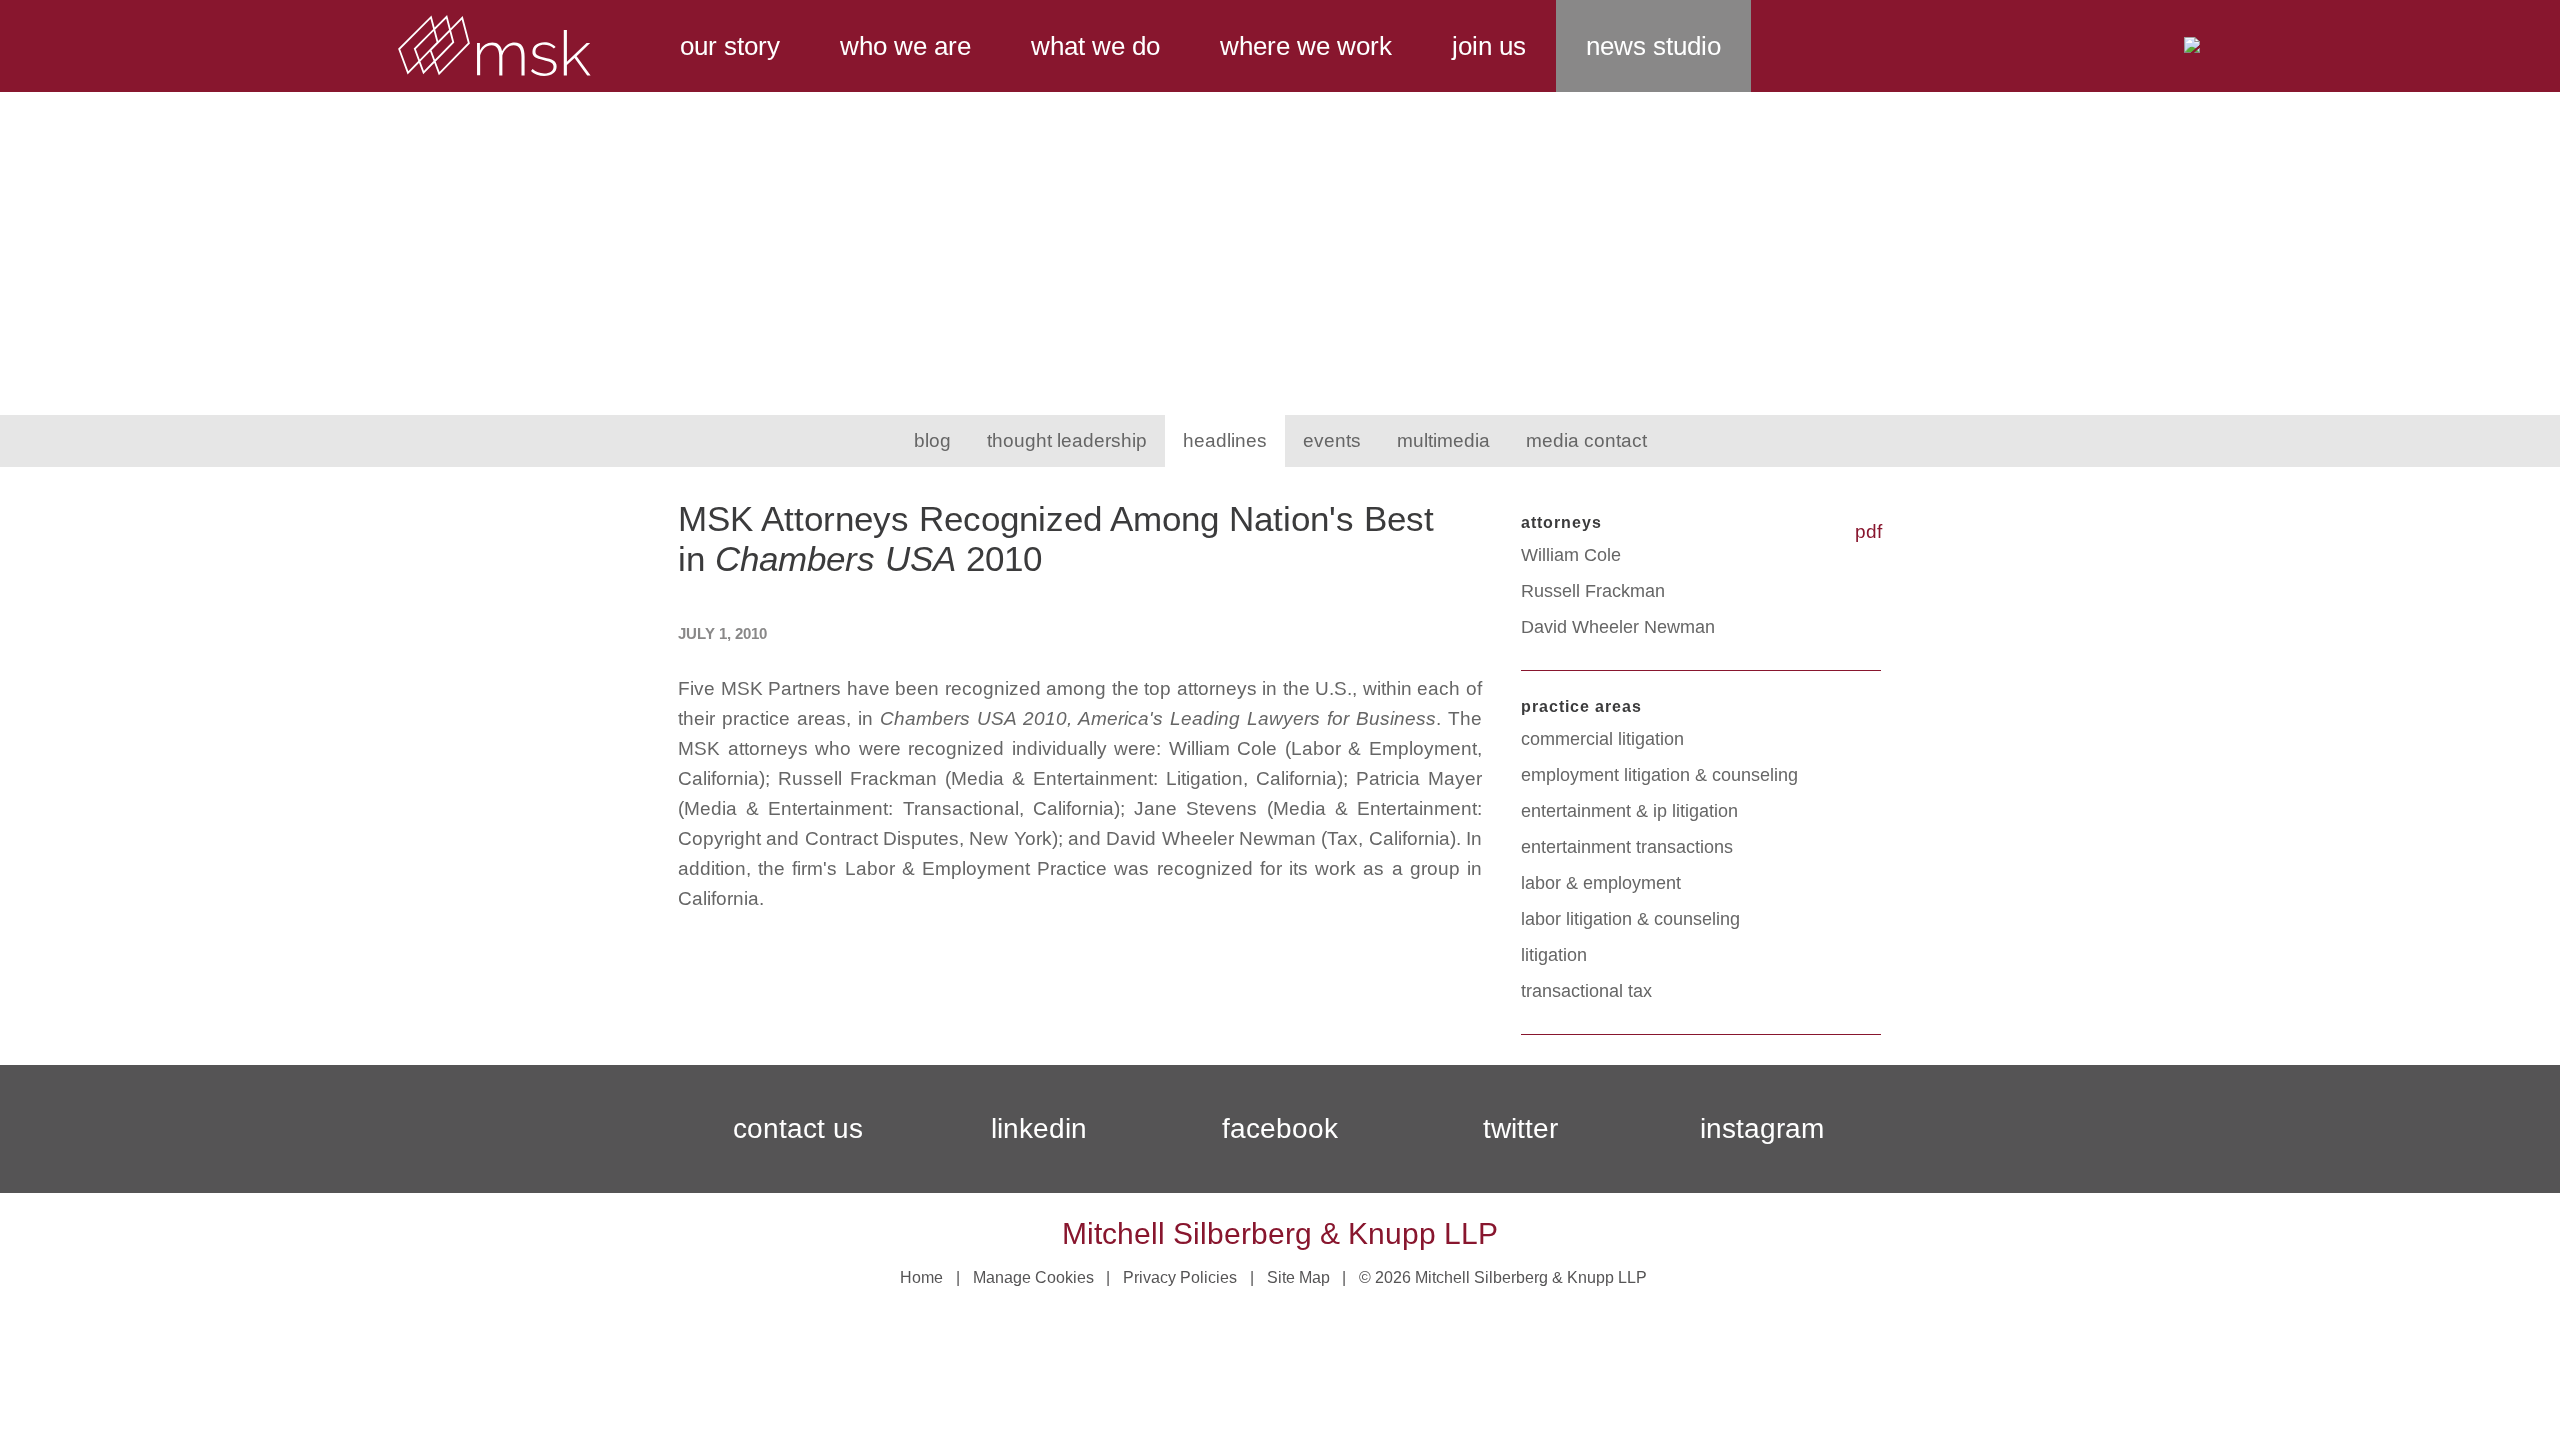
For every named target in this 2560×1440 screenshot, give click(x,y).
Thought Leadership (1067, 440)
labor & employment (1601, 883)
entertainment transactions (1627, 847)
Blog (932, 440)
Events (1332, 440)
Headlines (1225, 440)
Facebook (1280, 1128)
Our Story (730, 46)
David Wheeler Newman (1618, 627)
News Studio (1653, 46)
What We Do (1095, 46)
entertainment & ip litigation (1629, 811)
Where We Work (1306, 46)
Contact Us (798, 1128)
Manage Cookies (1033, 1277)
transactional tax (1586, 991)
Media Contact (1586, 440)
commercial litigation (1602, 739)
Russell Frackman (1593, 591)
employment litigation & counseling (1659, 775)
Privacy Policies (1180, 1277)
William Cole (1571, 555)
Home (921, 1277)
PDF (1868, 531)
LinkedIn (1039, 1128)
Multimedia (1443, 440)
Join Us (1489, 46)
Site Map (1298, 1277)
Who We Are (905, 46)
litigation (1554, 955)
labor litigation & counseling (1630, 919)
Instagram (1762, 1128)
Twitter (1520, 1128)
